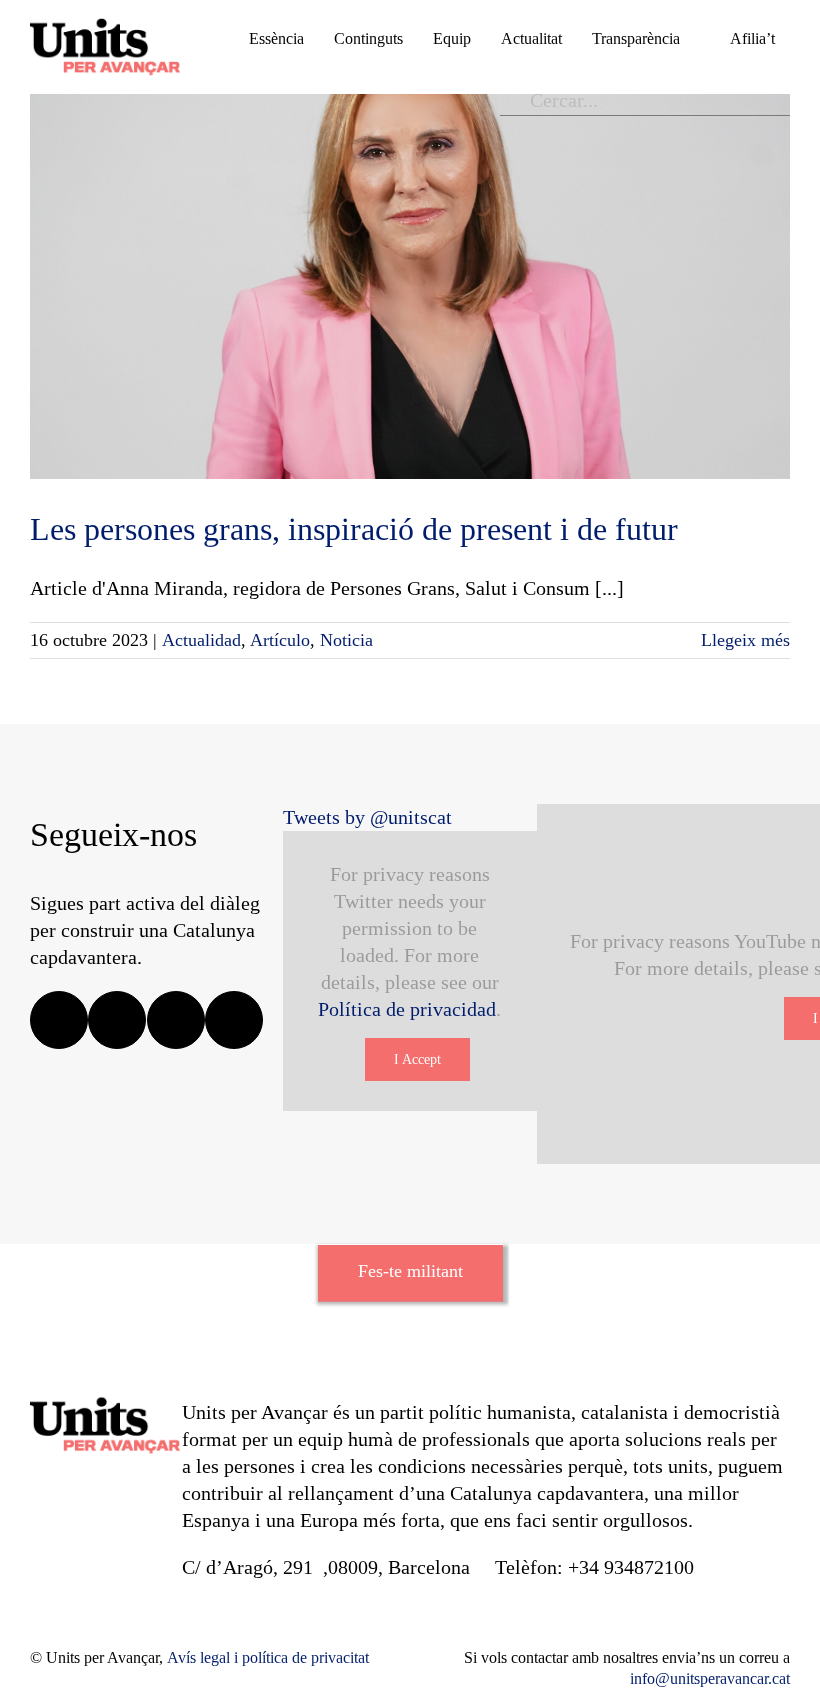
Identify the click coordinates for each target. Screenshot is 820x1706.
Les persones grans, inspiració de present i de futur (354, 529)
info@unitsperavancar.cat (710, 1678)
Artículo (280, 640)
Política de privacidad (407, 1009)
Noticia (346, 640)
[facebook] (59, 1020)
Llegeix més (745, 640)
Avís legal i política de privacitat (268, 1657)
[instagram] (176, 1020)
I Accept (417, 1059)
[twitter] (117, 1020)
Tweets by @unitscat (367, 817)
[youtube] (234, 1020)
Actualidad (201, 640)
